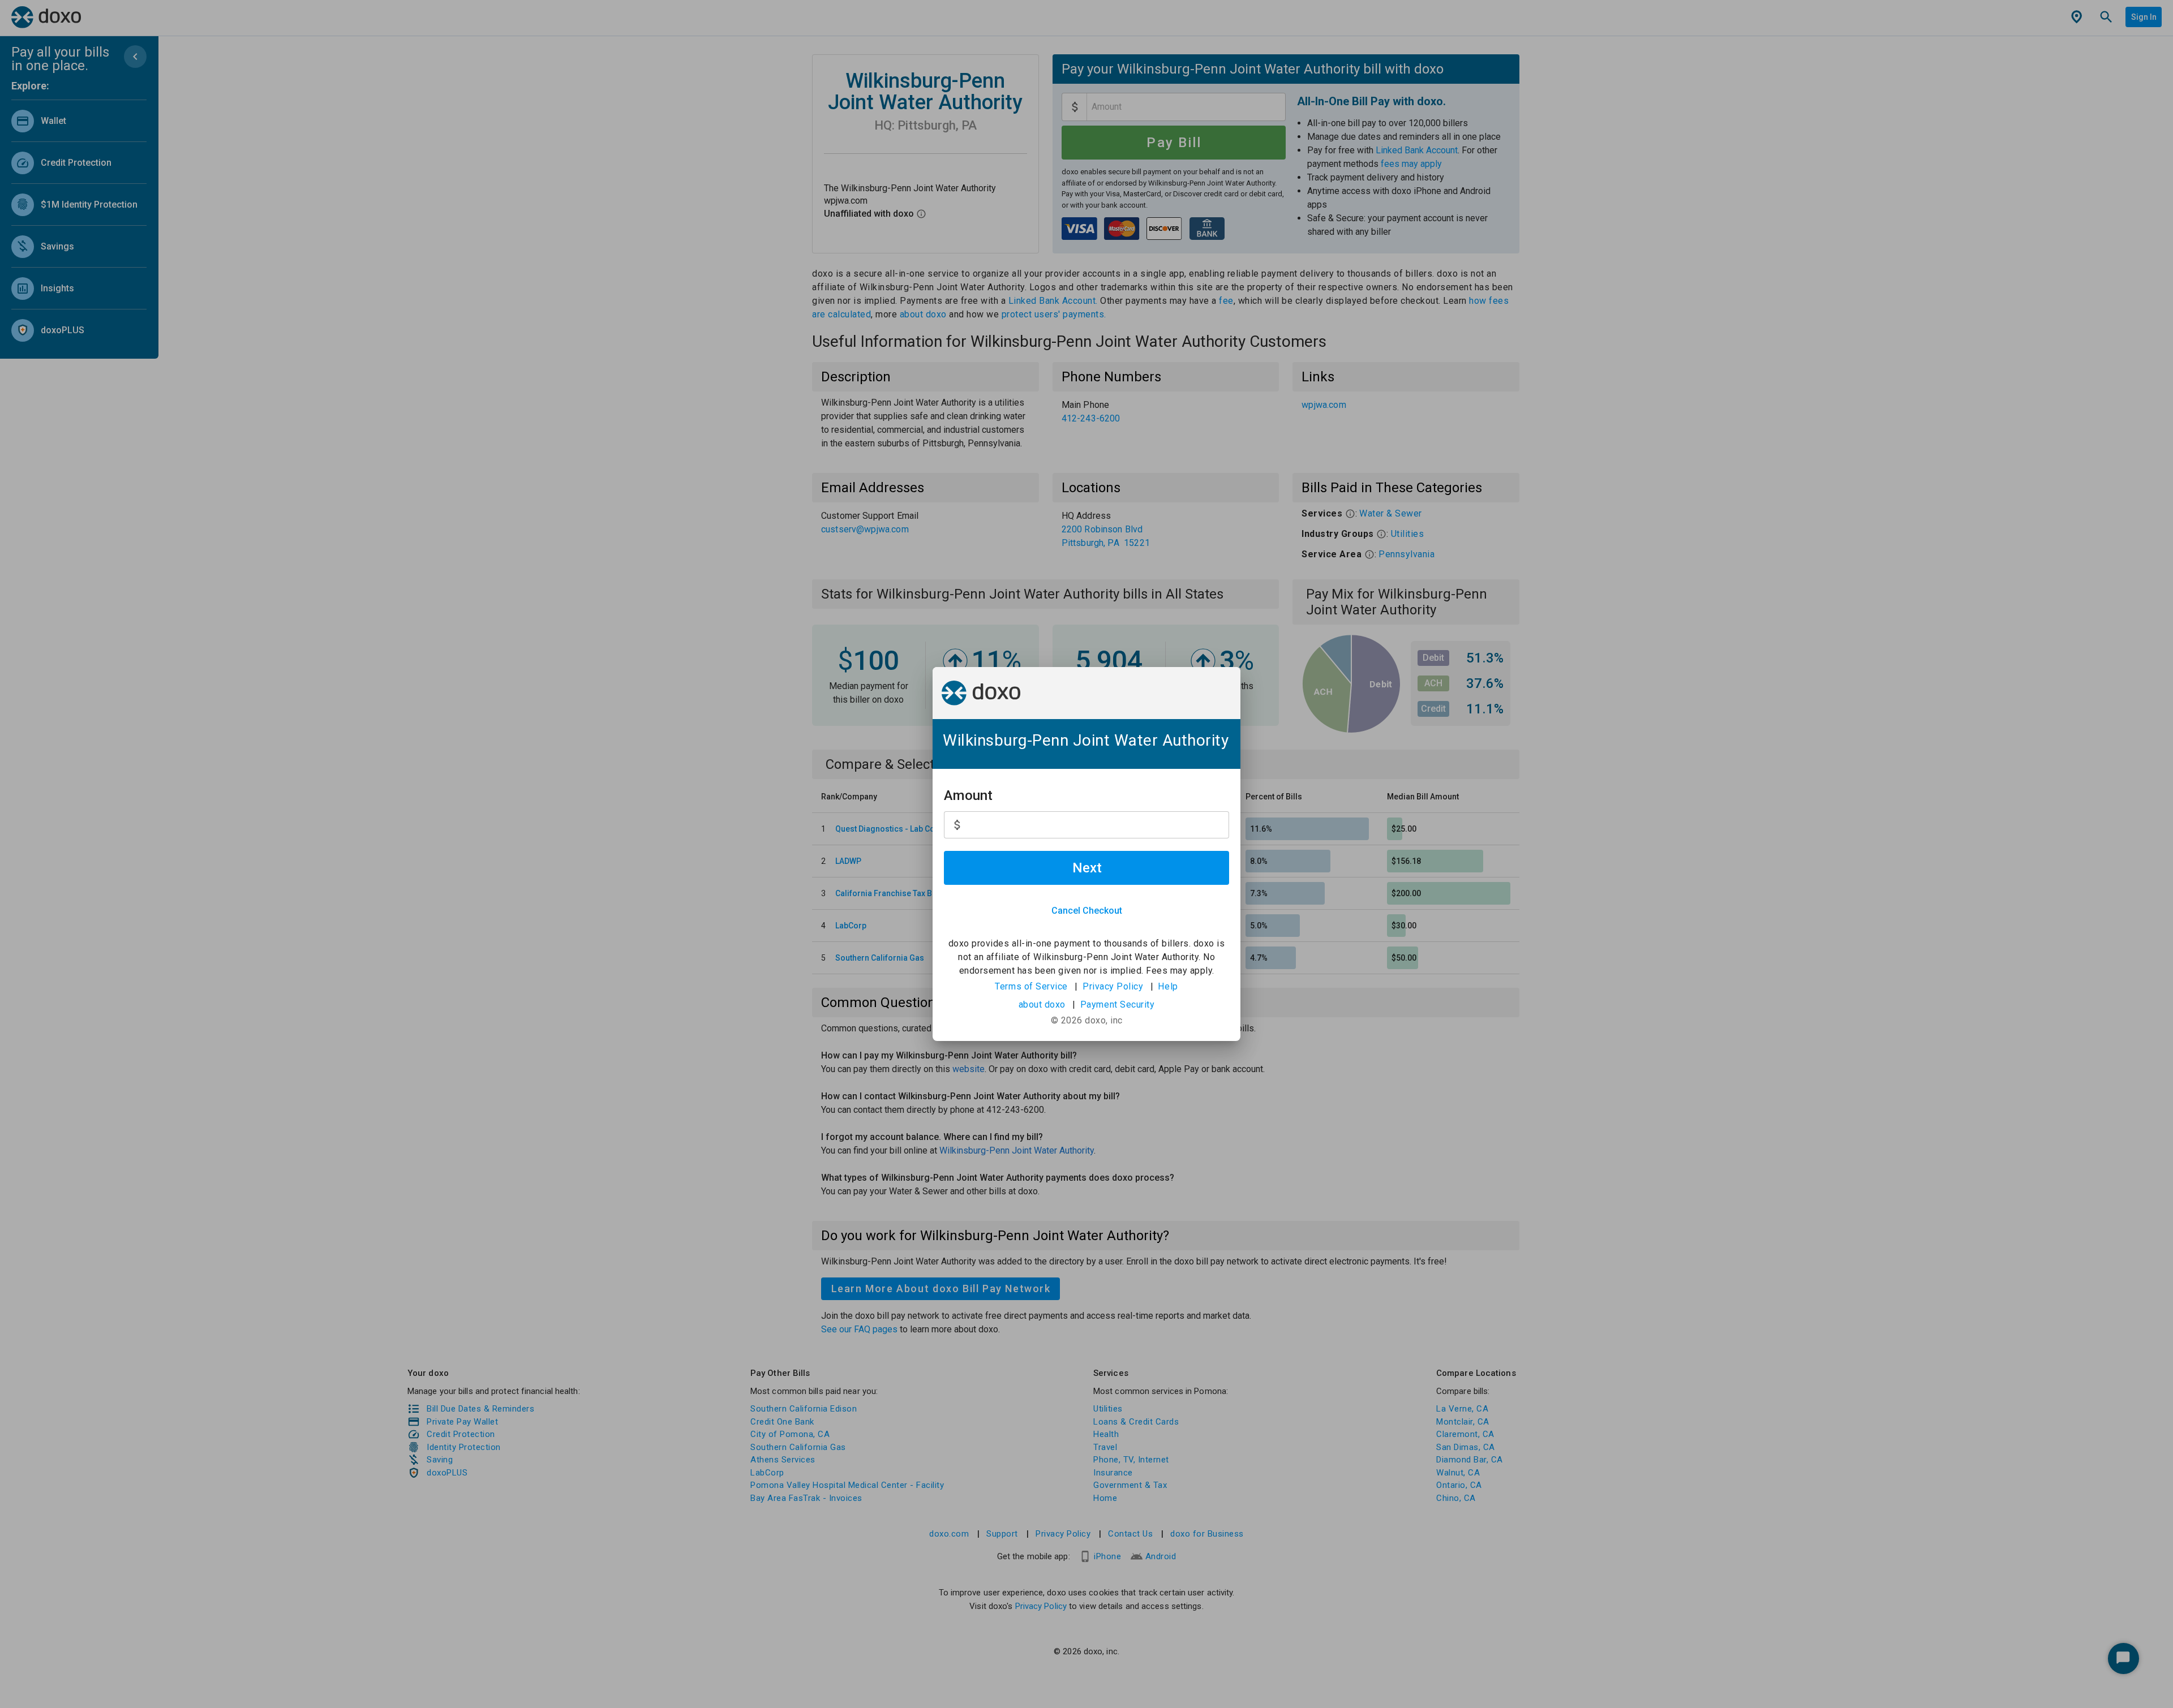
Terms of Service (1031, 986)
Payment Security (1118, 1004)
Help (1168, 986)
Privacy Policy (1113, 986)
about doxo (1042, 1004)
